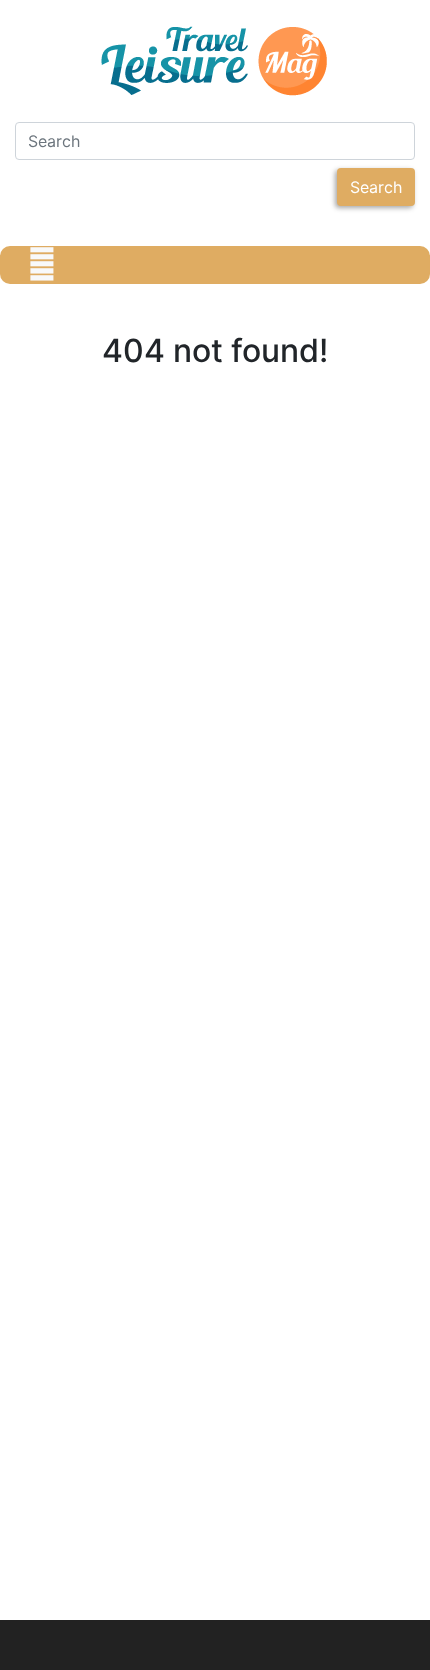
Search (376, 187)
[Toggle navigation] (42, 265)
